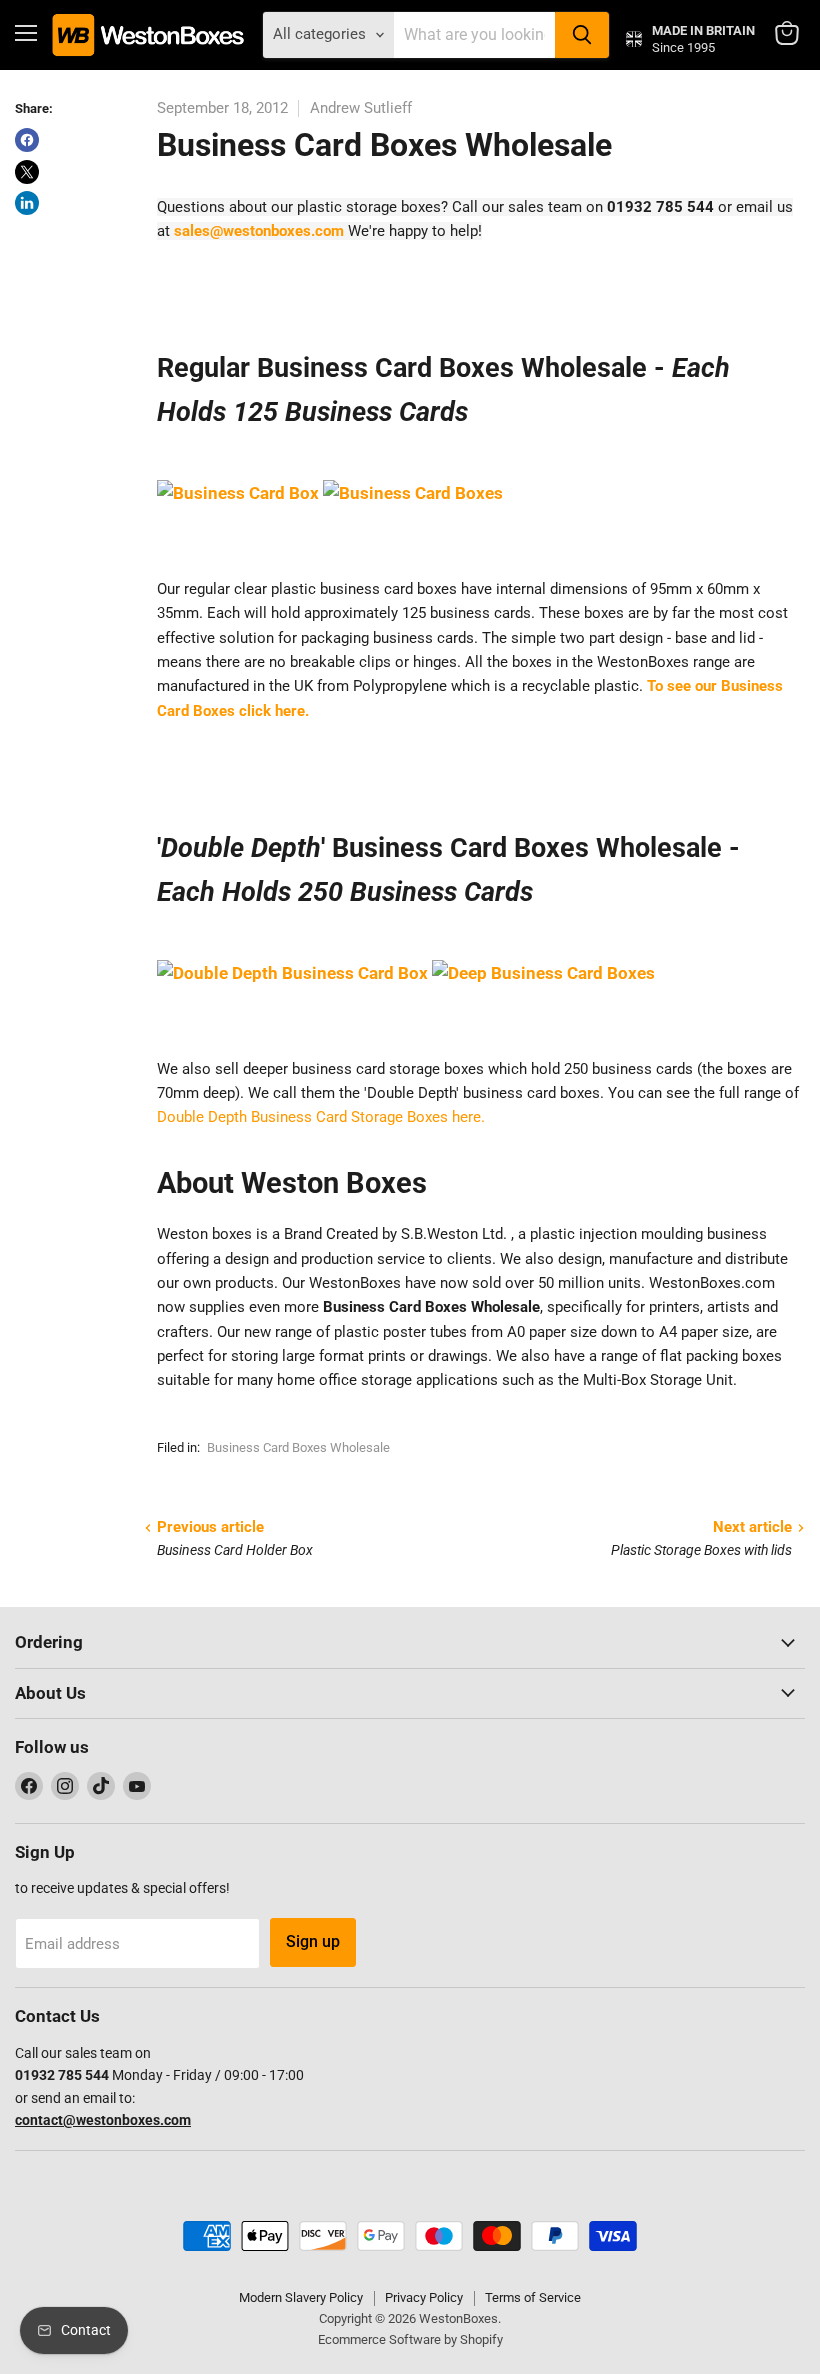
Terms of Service (533, 2297)
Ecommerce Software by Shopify (410, 2339)
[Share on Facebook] (27, 140)
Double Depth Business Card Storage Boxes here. (321, 1117)
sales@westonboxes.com (259, 231)
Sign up (313, 1941)
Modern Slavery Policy (301, 2297)
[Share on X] (27, 172)
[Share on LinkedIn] (27, 203)
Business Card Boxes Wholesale (298, 1447)
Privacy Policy (424, 2297)
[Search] (582, 35)
